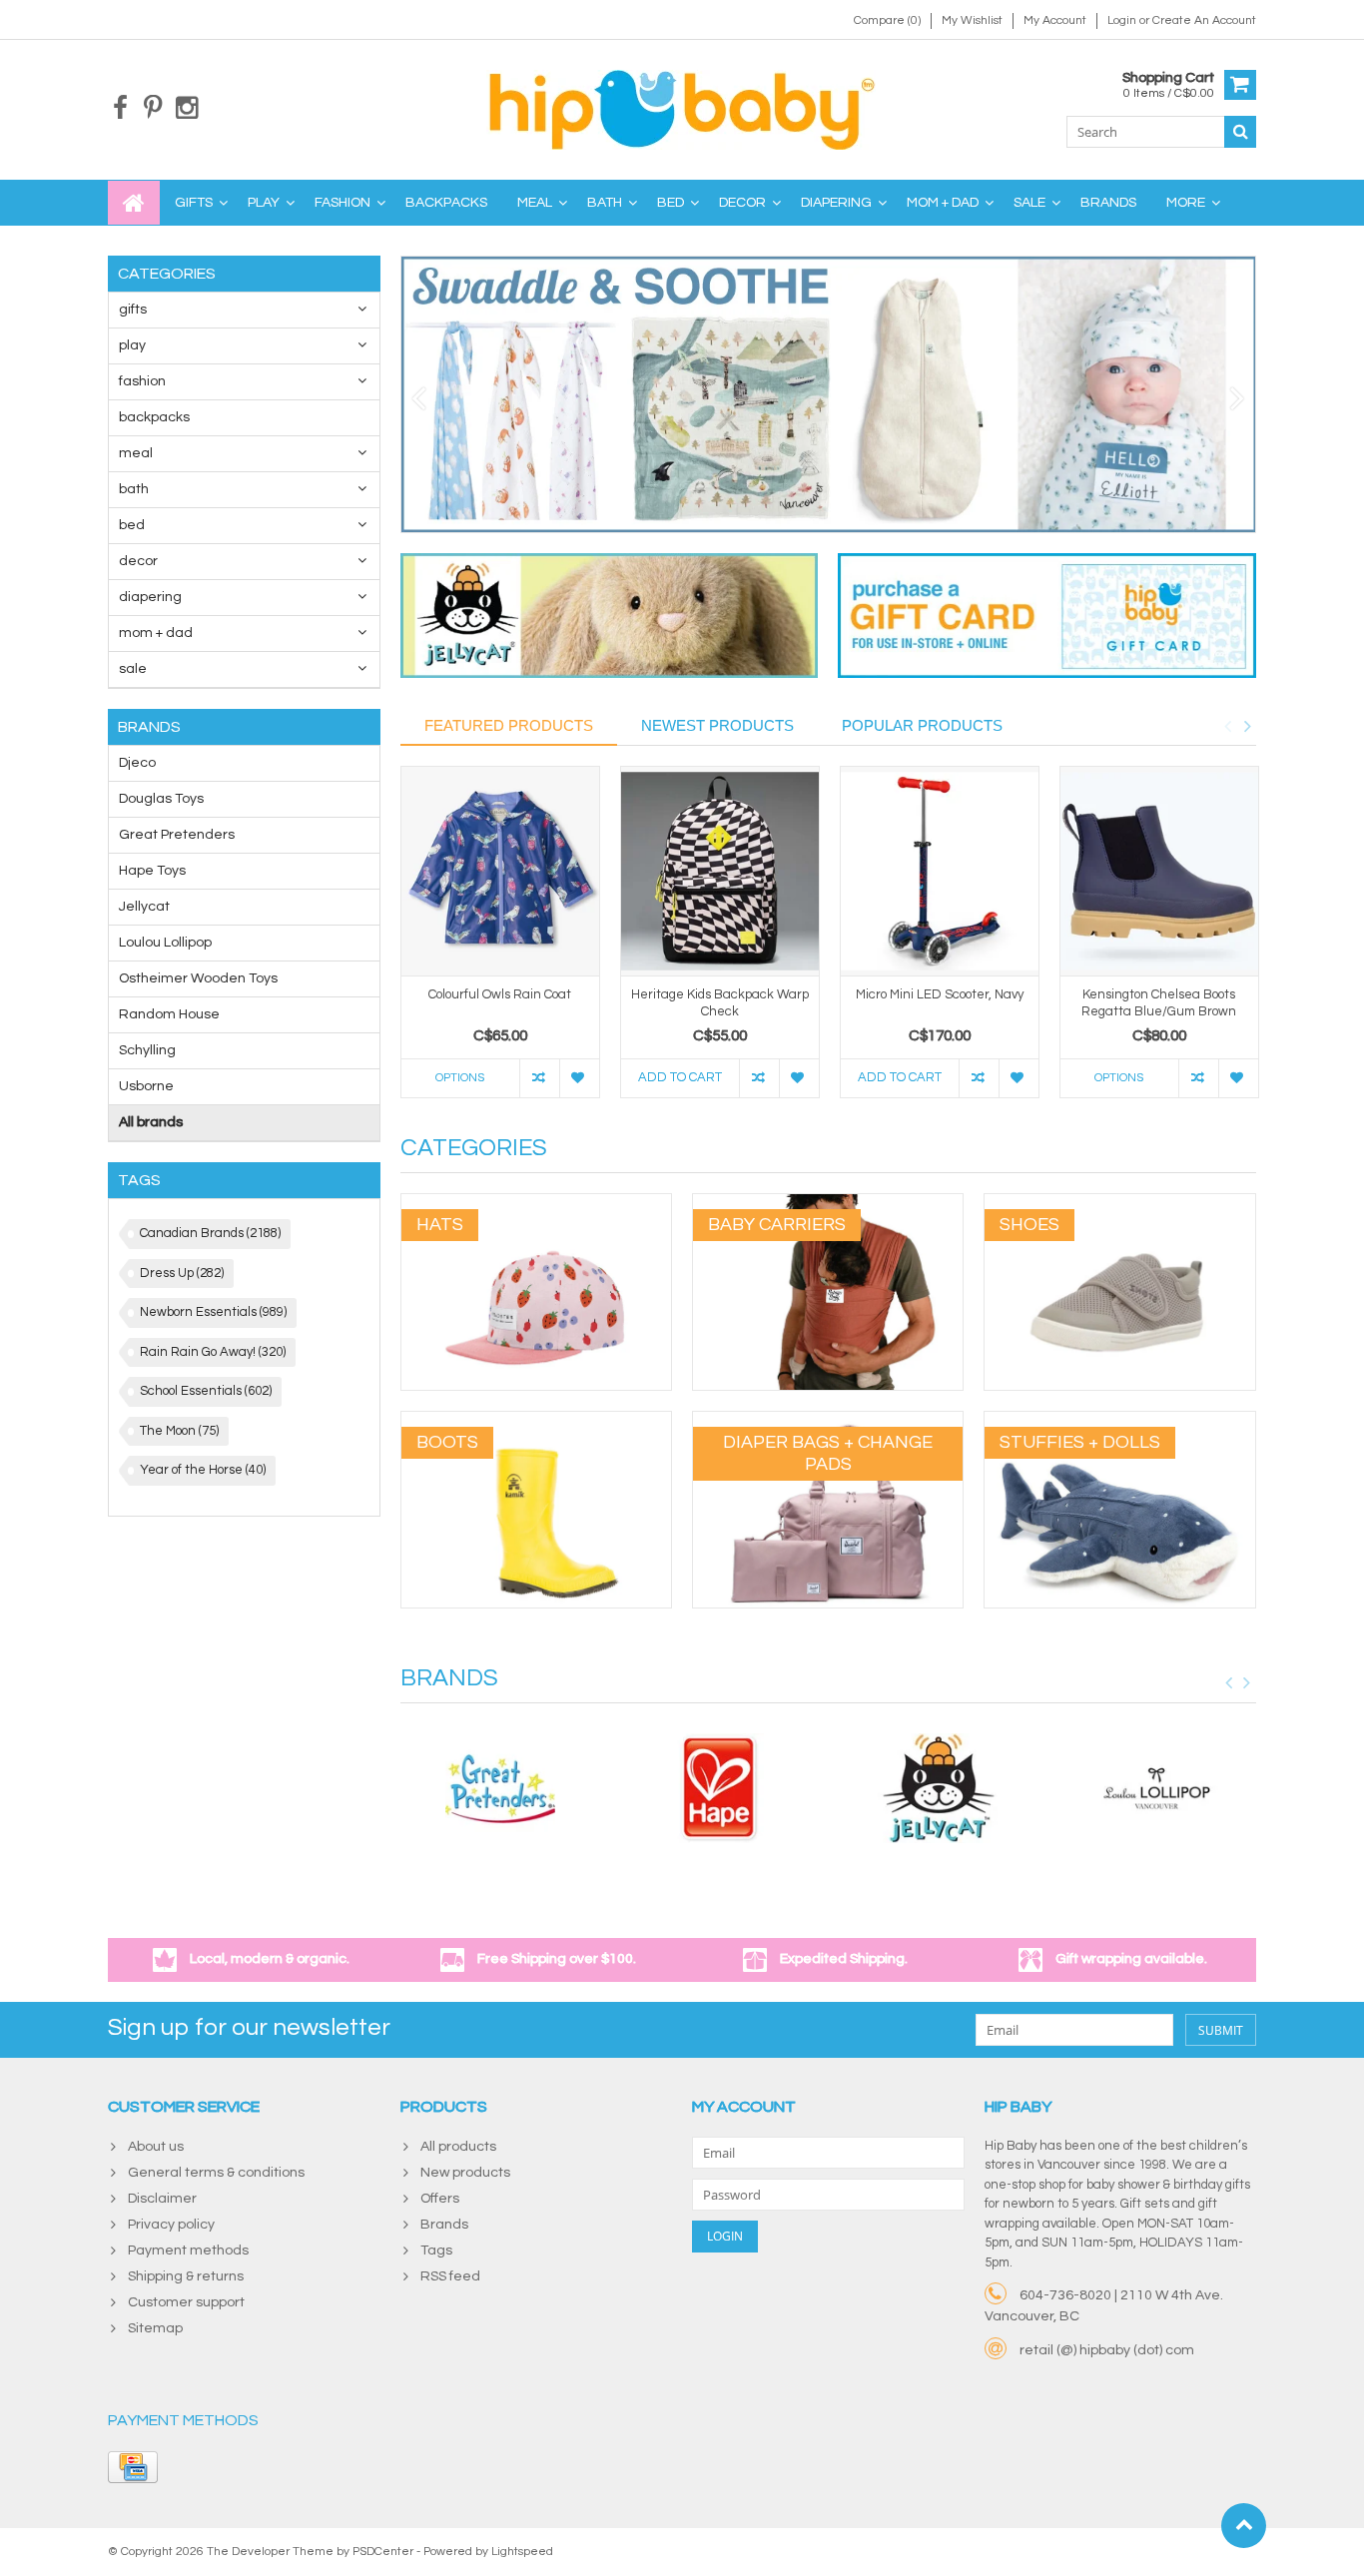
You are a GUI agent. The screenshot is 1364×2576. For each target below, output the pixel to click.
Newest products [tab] (717, 725)
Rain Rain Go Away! (213, 1352)
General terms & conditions (216, 2173)
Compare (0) (887, 20)
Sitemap (155, 2328)
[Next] (1238, 399)
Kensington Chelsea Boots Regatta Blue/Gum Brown (1159, 1003)
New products (465, 2173)
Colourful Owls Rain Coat (500, 994)
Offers (440, 2199)
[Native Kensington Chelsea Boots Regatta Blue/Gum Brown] (1159, 871)
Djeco (137, 763)
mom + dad (943, 203)
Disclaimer (162, 2199)
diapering (836, 203)
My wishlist (972, 20)
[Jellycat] (939, 1788)
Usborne (146, 1086)
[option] (500, 942)
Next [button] (1247, 726)
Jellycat (144, 907)
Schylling (147, 1050)
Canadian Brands (210, 1233)
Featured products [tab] (509, 725)
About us (156, 2147)
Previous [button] (1227, 726)
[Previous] (419, 399)
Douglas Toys (161, 799)
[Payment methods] (133, 2467)
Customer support (186, 2302)
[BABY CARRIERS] (828, 1204)
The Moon (179, 1431)
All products (458, 2147)
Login (1123, 20)
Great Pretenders (177, 835)
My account (1055, 20)
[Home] (134, 203)
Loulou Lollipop (165, 943)
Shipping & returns (186, 2276)
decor (742, 203)
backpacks (446, 203)
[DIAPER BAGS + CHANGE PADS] (828, 1422)
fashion (342, 203)
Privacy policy (171, 2225)
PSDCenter (383, 2552)
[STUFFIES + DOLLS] (1119, 1422)
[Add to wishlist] (579, 1078)
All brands (151, 1122)
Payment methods (188, 2251)
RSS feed (450, 2276)
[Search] (1240, 132)
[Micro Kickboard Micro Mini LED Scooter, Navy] (940, 871)
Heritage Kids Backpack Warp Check (720, 1003)
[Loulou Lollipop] (1157, 1788)
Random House (169, 1014)
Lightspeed (522, 2552)
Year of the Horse (203, 1470)
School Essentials (206, 1391)
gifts (194, 203)
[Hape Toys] (719, 1788)
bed (671, 203)
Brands (1108, 203)
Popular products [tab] (922, 725)
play (264, 203)
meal (535, 203)
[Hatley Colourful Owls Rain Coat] (500, 871)
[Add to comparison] (539, 1078)
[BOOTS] (536, 1422)
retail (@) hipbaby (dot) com (1107, 2350)
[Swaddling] (829, 394)
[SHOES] (1119, 1204)
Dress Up (182, 1273)
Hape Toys (152, 871)
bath (605, 203)
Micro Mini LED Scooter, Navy (940, 994)
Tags (436, 2251)
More (1186, 203)
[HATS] (536, 1204)
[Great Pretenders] (500, 1788)
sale (1029, 203)
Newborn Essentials (213, 1312)
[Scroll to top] (1244, 2526)
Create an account (1204, 20)
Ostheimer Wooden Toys (198, 978)
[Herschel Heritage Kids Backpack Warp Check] (720, 871)
